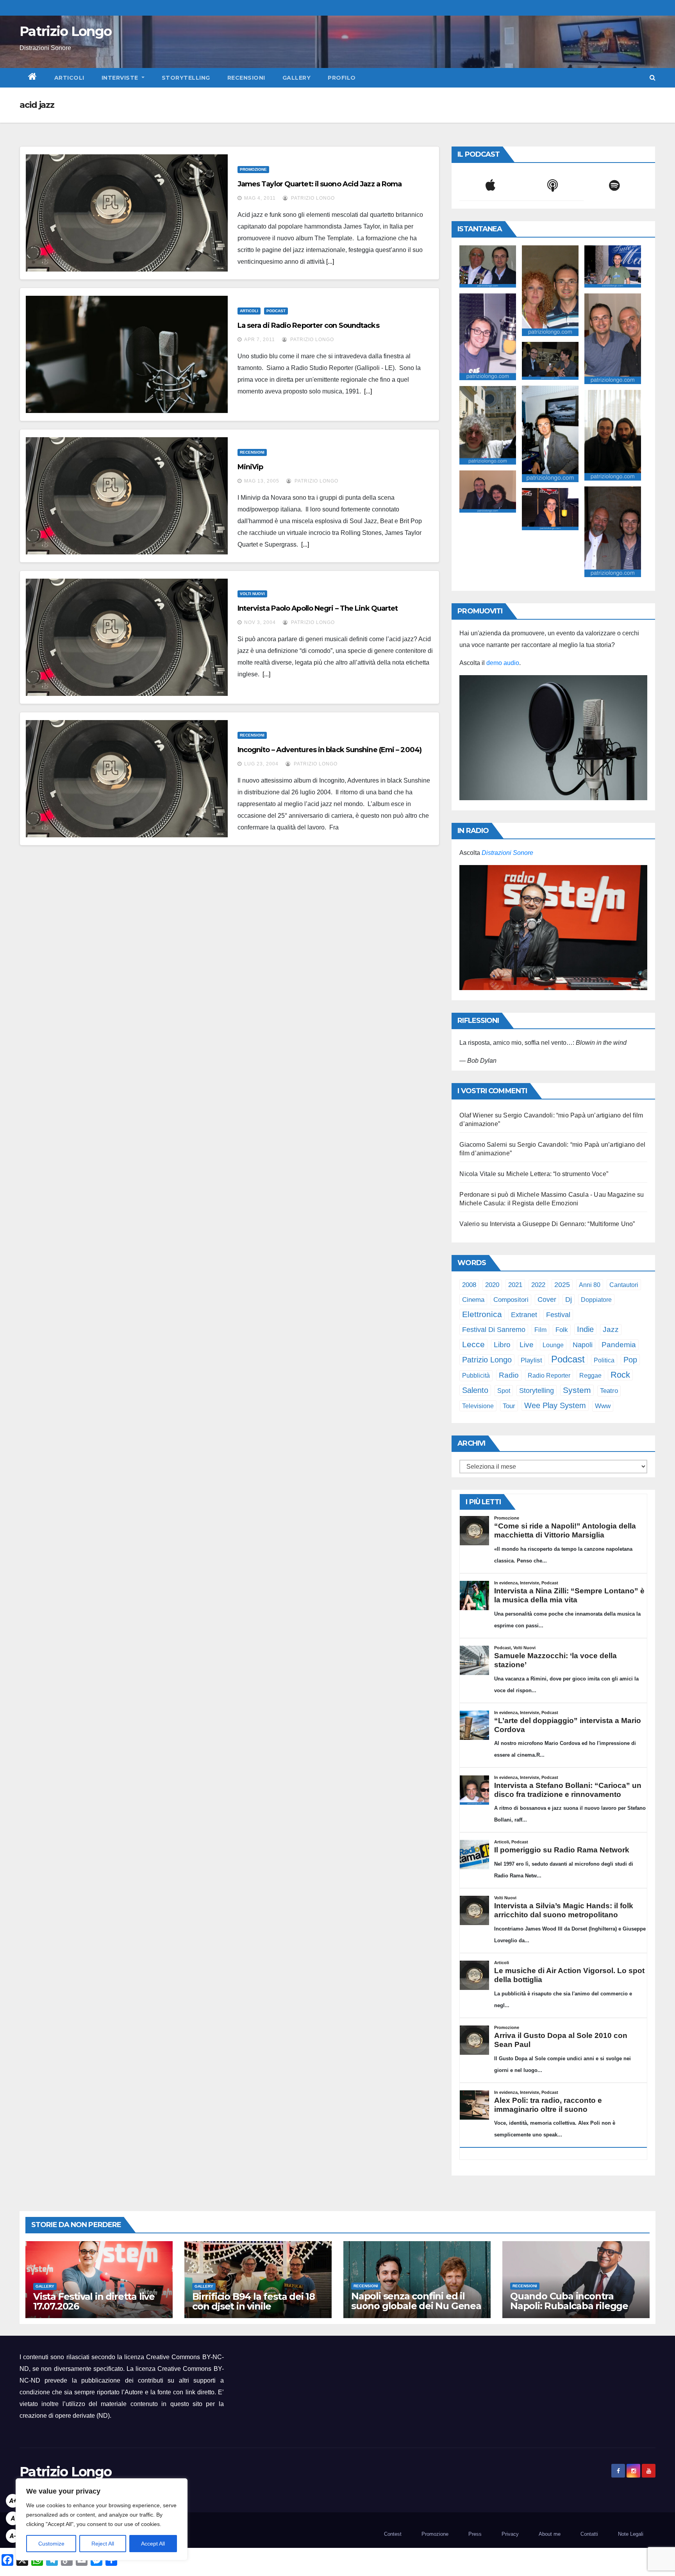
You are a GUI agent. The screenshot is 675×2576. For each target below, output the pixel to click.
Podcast (276, 311)
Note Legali (631, 2534)
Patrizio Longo (65, 31)
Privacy (510, 2534)
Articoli (69, 78)
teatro (609, 1391)
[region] (102, 2519)
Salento (475, 1390)
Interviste (121, 78)
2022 (538, 1285)
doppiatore (596, 1300)
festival (558, 1315)
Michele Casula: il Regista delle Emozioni (519, 1203)
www (603, 1406)
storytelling (537, 1391)
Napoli (583, 1345)
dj (569, 1300)
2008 (469, 1285)
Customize (51, 2544)
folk (562, 1330)
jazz (611, 1329)
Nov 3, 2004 (260, 622)
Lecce (473, 1344)
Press (475, 2534)
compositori (511, 1300)
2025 (562, 1285)
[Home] (33, 78)
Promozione (253, 169)
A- (13, 2536)
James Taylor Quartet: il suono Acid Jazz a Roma (320, 184)
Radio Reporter (549, 1375)
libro (502, 1345)
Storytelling (186, 78)
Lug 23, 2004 (261, 764)
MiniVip (250, 467)
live (527, 1345)
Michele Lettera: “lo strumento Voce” (557, 1174)
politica (604, 1360)
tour (509, 1406)
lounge (553, 1345)
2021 (515, 1285)
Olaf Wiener (476, 1115)
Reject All (103, 2544)
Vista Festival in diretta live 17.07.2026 (94, 2301)
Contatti (589, 2534)
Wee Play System (555, 1405)
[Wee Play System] (553, 928)
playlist (531, 1360)
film (540, 1330)
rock (620, 1375)
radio (509, 1375)
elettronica (482, 1314)
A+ (13, 2501)
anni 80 (590, 1285)
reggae (590, 1375)
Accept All (153, 2544)
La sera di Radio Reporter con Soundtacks (308, 325)
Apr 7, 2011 (260, 340)
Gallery (297, 78)
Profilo (342, 78)
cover (547, 1299)
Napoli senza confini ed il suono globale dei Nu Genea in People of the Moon (416, 2306)
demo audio (503, 663)
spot (504, 1391)
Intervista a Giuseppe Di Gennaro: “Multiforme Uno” (562, 1224)
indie (585, 1329)
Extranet (524, 1315)
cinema (473, 1300)
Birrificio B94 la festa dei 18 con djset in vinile (254, 2301)
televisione (478, 1406)
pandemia (619, 1345)
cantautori (624, 1285)
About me (550, 2534)
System (577, 1390)
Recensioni (246, 78)
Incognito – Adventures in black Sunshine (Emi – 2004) (329, 750)
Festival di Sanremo (494, 1330)
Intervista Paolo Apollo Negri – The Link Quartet (318, 608)
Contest (393, 2534)
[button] (653, 78)
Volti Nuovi (252, 594)
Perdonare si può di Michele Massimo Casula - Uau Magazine (547, 1195)
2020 (492, 1285)
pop (630, 1360)
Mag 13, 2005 (262, 481)
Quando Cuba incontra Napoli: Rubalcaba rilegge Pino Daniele (569, 2306)
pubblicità (476, 1376)
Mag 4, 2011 (260, 198)
